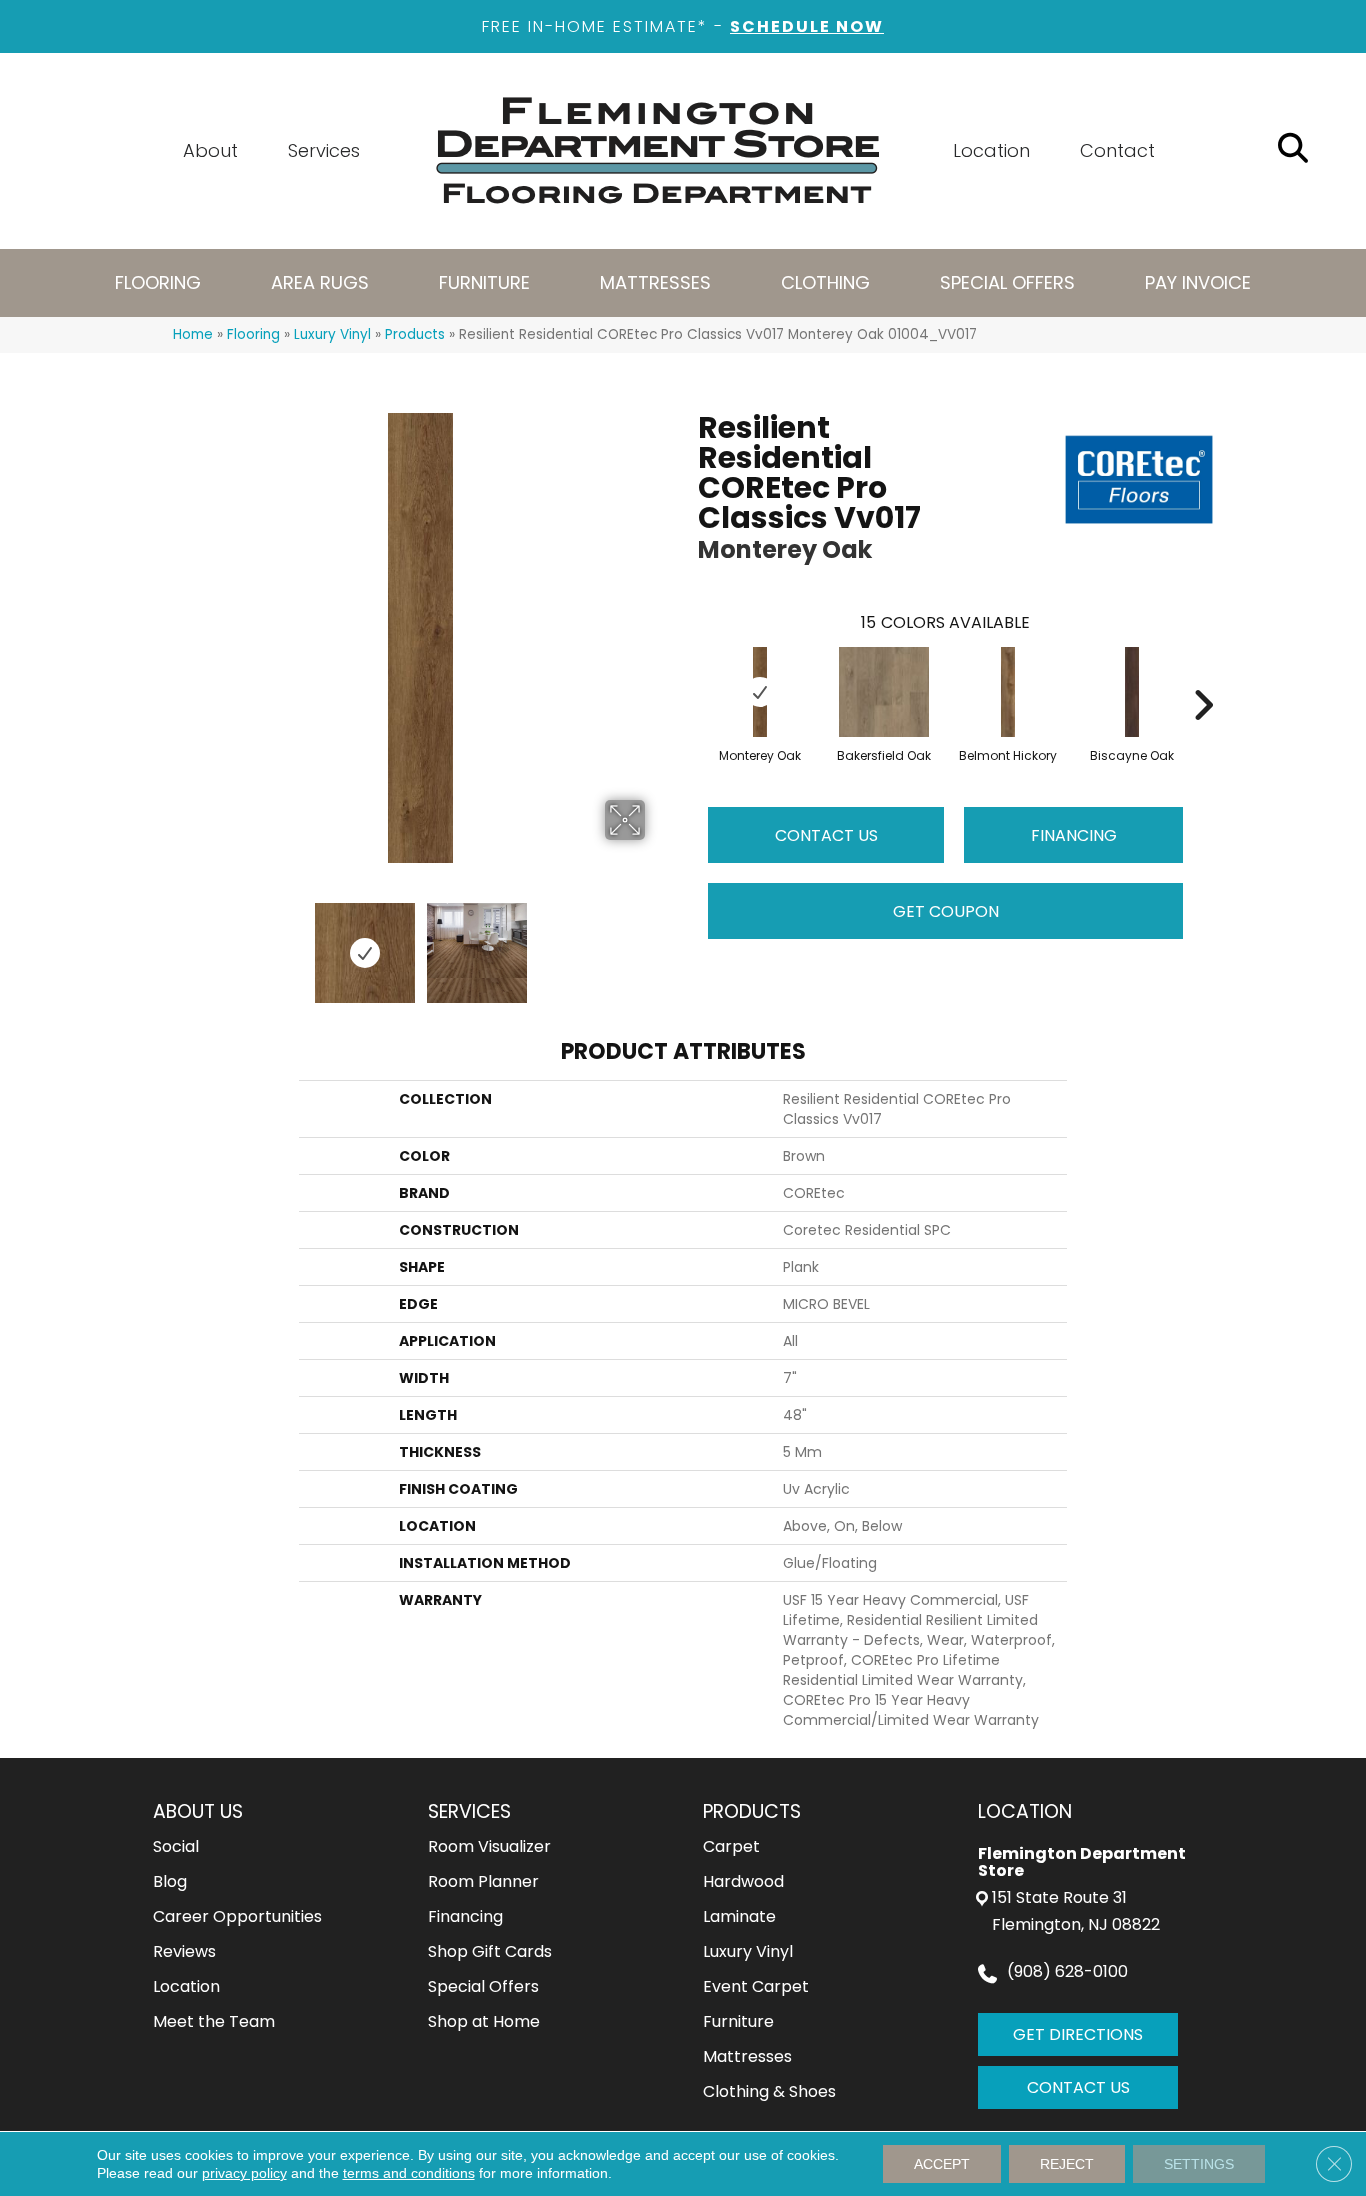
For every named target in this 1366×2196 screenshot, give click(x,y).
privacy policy (244, 2173)
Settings (1199, 2164)
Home (193, 334)
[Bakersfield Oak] (884, 692)
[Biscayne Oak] (1132, 692)
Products (415, 334)
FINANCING (1074, 835)
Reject (1067, 2164)
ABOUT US (198, 1811)
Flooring (253, 334)
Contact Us (826, 835)
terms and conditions (409, 2173)
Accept (942, 2164)
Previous (183, 943)
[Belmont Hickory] (1008, 692)
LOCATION (1025, 1811)
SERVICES (469, 1811)
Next (658, 943)
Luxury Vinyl (332, 334)
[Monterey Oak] (760, 692)
